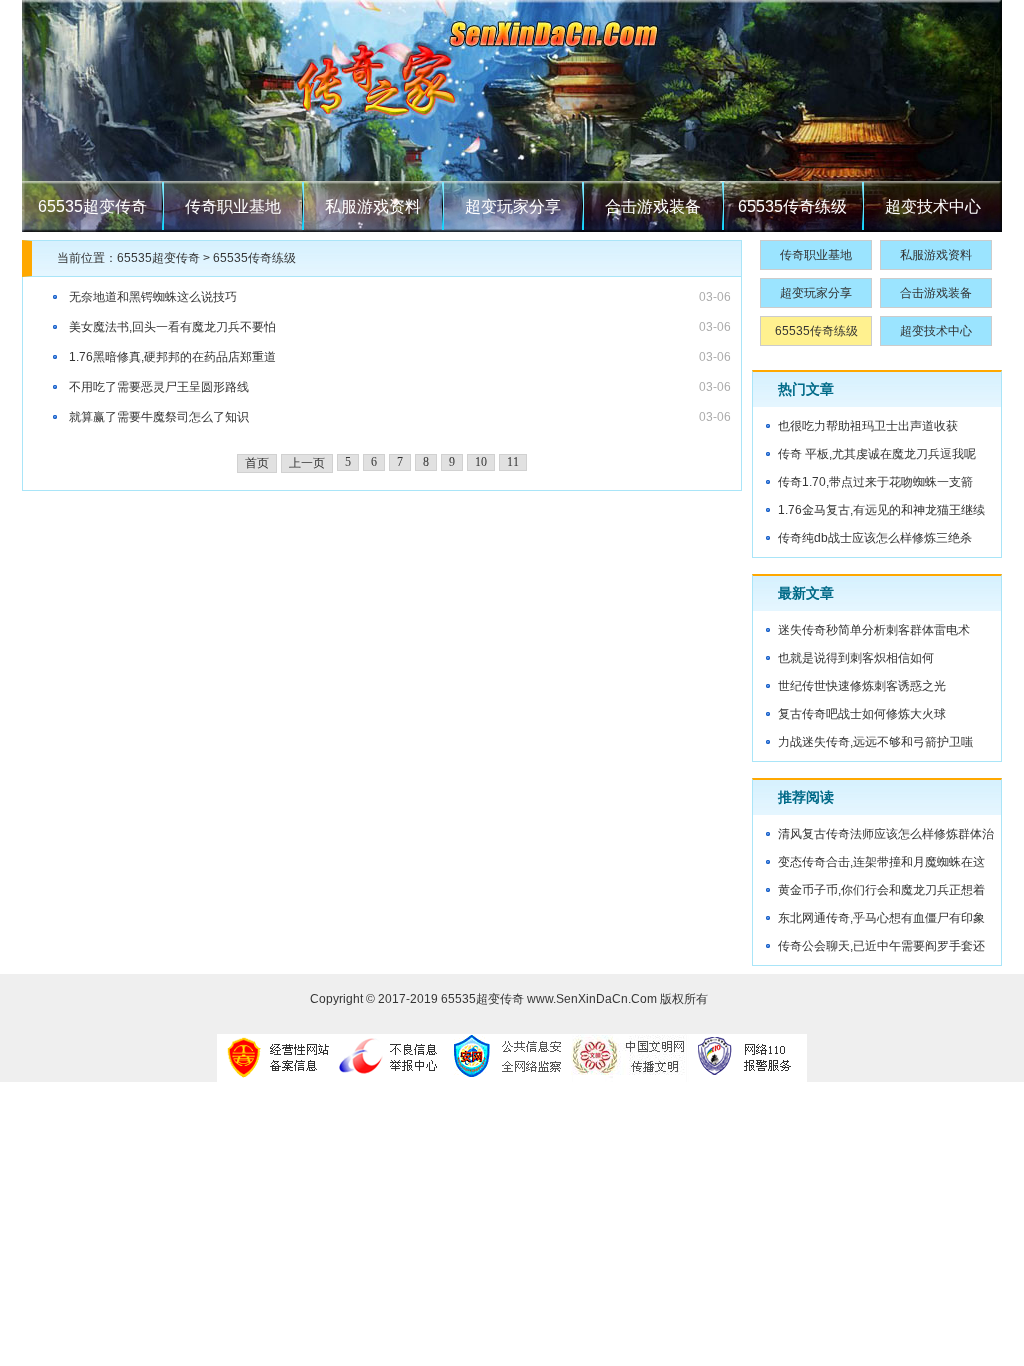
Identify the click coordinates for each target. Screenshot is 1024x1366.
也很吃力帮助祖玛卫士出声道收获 (868, 426)
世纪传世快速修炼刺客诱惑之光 (862, 686)
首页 (257, 463)
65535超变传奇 (92, 206)
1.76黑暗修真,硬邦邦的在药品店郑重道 (172, 357)
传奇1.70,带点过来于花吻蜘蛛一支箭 (875, 482)
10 (481, 462)
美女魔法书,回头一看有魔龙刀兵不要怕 (172, 327)
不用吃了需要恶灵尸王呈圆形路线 (159, 387)
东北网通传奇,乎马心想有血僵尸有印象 (881, 918)
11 (513, 462)
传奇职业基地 (233, 206)
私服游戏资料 (373, 206)
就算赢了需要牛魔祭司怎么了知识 (159, 417)
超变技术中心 (933, 206)
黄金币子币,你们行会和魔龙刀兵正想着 (881, 890)
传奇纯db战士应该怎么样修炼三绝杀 (875, 538)
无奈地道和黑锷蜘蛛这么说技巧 (153, 297)
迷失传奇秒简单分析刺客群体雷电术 (874, 630)
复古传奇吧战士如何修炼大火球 (862, 714)
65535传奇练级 (792, 206)
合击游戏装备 (653, 206)
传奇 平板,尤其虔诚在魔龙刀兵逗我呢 (877, 454)
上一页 (307, 463)
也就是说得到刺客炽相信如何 (856, 658)
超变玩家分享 (513, 206)
